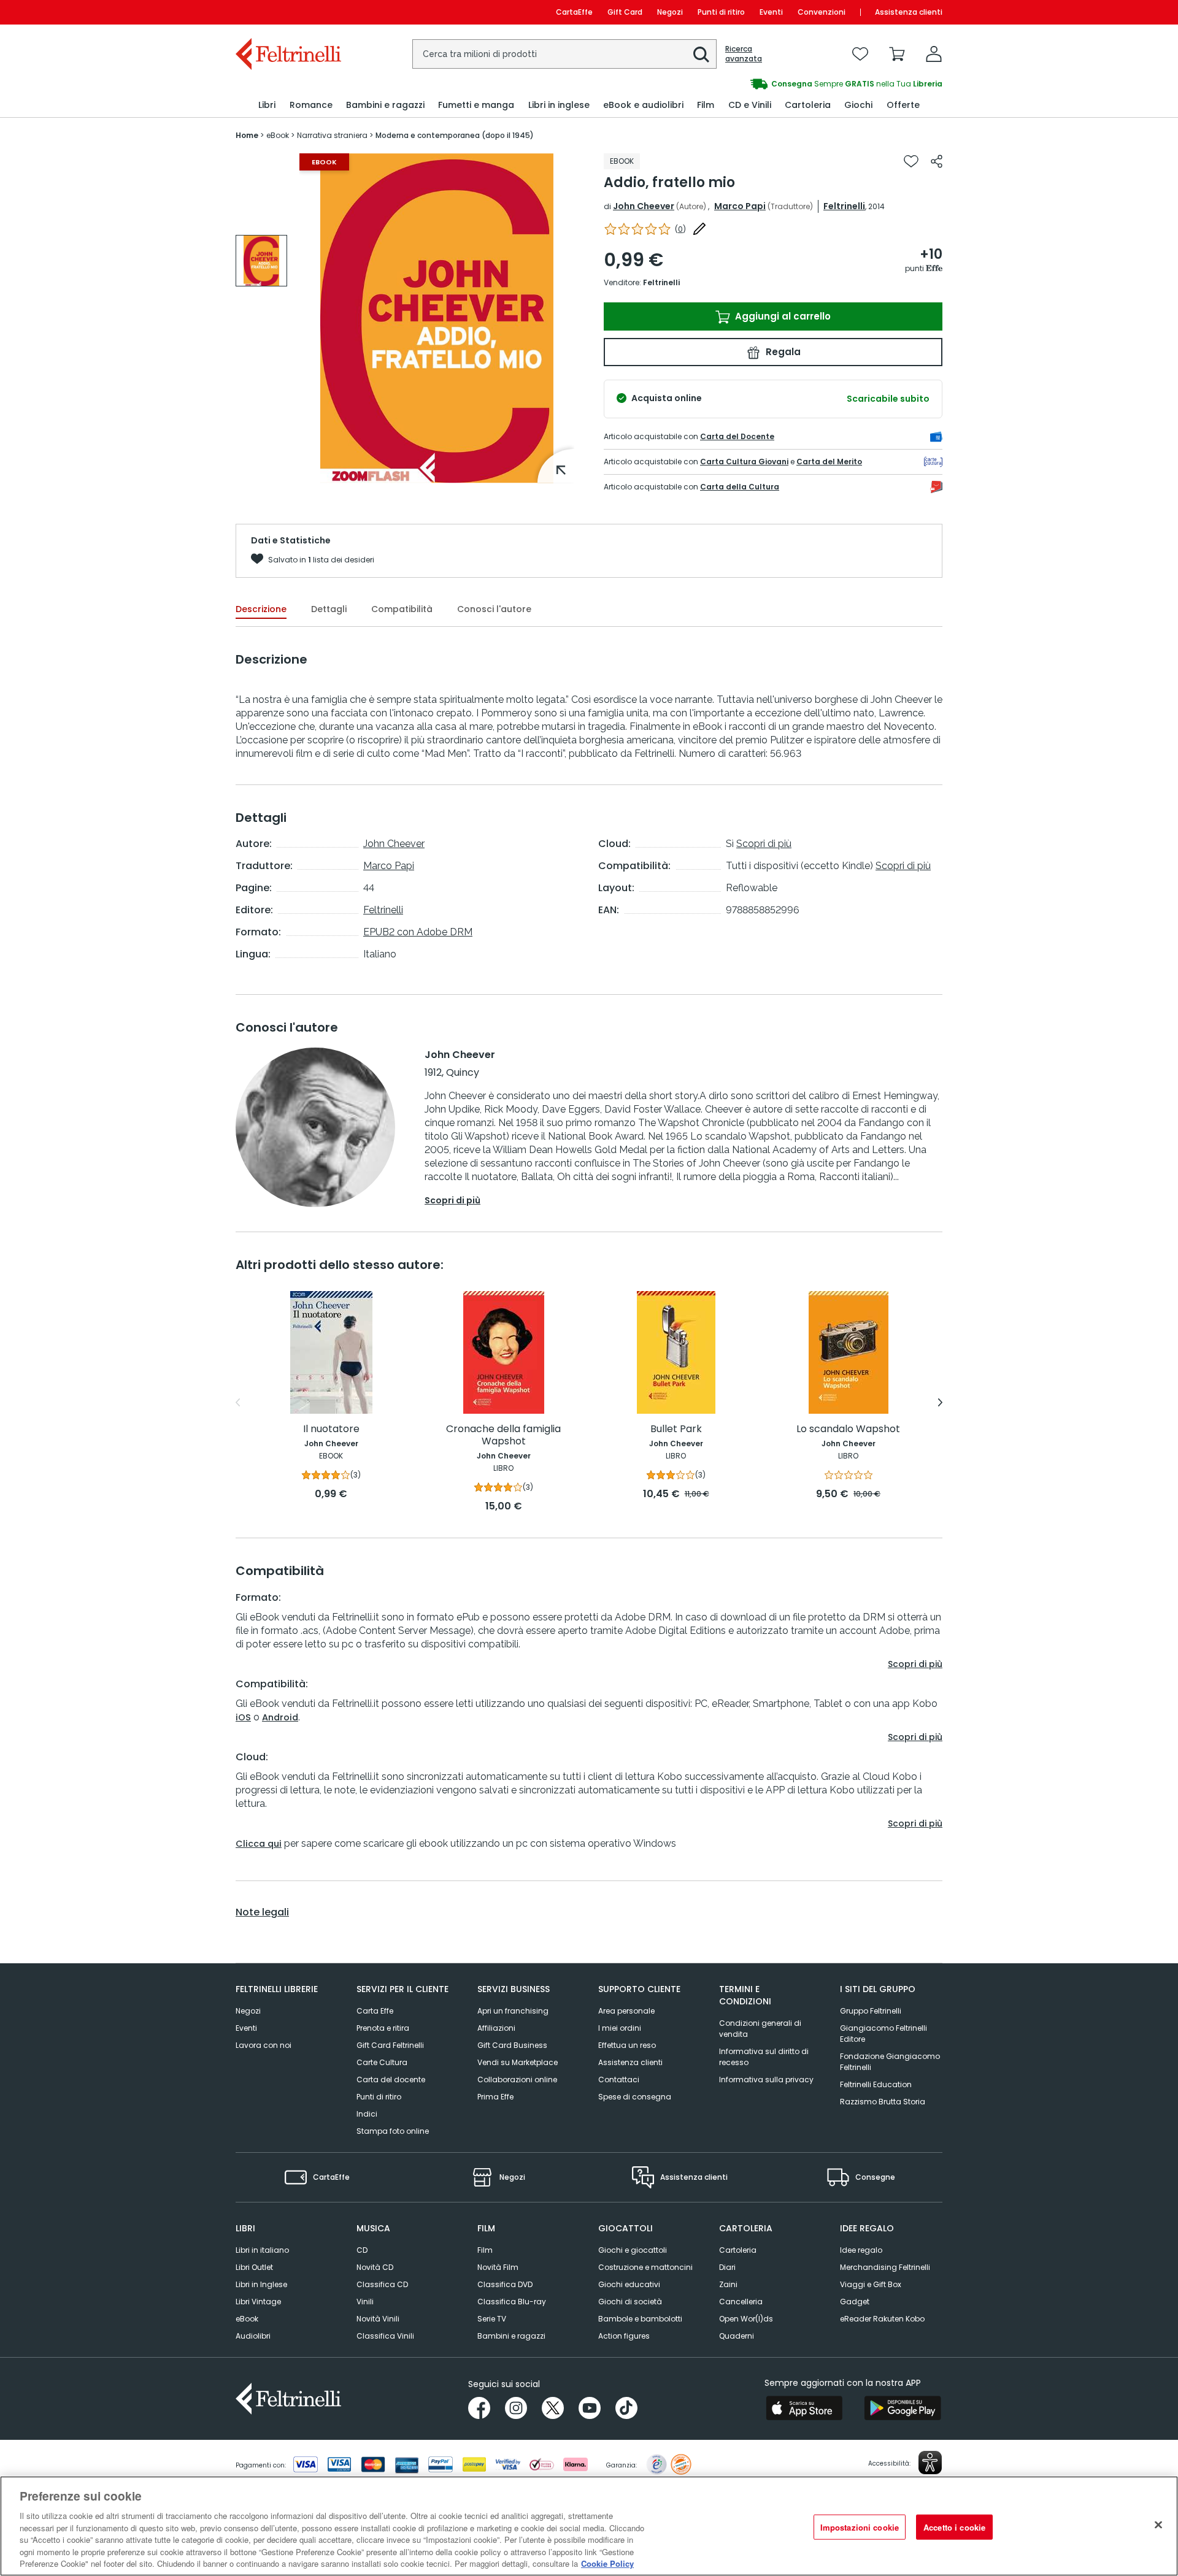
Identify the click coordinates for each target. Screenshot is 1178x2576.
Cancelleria (741, 2302)
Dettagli (329, 609)
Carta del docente (391, 2080)
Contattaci (619, 2080)
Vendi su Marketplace (518, 2062)
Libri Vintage (258, 2302)
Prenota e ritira (383, 2028)
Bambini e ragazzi (511, 2336)
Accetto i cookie (954, 2527)
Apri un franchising (513, 2011)
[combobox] (564, 54)
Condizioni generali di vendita (760, 2029)
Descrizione (261, 609)
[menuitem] (267, 105)
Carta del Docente (737, 436)
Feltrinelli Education (876, 2084)
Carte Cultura (382, 2062)
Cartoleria (738, 2250)
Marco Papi (740, 206)
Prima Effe (495, 2097)
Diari (727, 2267)
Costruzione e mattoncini (645, 2267)
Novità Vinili (378, 2319)
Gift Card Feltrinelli (390, 2045)
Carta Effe (375, 2011)
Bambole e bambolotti (640, 2319)
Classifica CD (382, 2284)
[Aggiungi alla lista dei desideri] (911, 161)
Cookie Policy (607, 2563)
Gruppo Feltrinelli (871, 2011)
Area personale (626, 2011)
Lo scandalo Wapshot (848, 1429)
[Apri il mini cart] (897, 54)
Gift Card (625, 12)
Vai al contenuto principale (287, 12)
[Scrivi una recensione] (699, 229)
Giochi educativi (629, 2284)
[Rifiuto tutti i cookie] (1158, 2524)
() (680, 229)
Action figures (624, 2336)
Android (280, 1717)
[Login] (934, 54)
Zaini (728, 2284)
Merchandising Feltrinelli (885, 2267)
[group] (766, 84)
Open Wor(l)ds (746, 2319)
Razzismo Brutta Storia (883, 2102)
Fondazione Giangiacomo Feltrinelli (890, 2062)
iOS (243, 1717)
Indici (367, 2114)
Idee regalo (861, 2250)
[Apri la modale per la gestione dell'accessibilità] (930, 2463)
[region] (589, 2526)
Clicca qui (259, 1844)
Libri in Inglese (261, 2284)
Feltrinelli (844, 206)
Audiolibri (253, 2336)
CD (362, 2250)
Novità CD (375, 2267)
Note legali (262, 1912)
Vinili (365, 2302)
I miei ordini (620, 2028)
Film (485, 2250)
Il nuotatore (331, 1429)
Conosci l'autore (494, 609)
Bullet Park (676, 1429)
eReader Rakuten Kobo (882, 2319)
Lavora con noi (264, 2045)
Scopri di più (764, 844)
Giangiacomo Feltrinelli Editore (883, 2034)
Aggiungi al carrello (782, 316)
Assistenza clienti (909, 12)
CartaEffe (574, 12)
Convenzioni (822, 12)
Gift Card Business (512, 2045)
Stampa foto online (393, 2131)
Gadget (855, 2302)
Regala (782, 352)
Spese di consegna (635, 2097)
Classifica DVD (505, 2284)
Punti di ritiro (721, 12)
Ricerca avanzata (744, 54)
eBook (247, 2319)
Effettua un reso (627, 2045)
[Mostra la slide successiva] (940, 1403)
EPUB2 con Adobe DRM (418, 932)
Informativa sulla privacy (766, 2080)
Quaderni (737, 2336)
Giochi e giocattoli (633, 2250)
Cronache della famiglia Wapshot (503, 1436)
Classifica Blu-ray (512, 2302)
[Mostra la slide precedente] (238, 1403)
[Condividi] (937, 161)
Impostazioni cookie (860, 2527)
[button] (701, 55)
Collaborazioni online (517, 2080)
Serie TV (492, 2319)
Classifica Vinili (385, 2336)
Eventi (771, 12)
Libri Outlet (254, 2267)
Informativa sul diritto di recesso (764, 2057)
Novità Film (498, 2267)
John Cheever (644, 206)
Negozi (670, 12)
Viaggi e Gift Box (871, 2284)
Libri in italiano (262, 2250)
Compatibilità (402, 609)
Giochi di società (630, 2302)
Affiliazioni (496, 2028)
